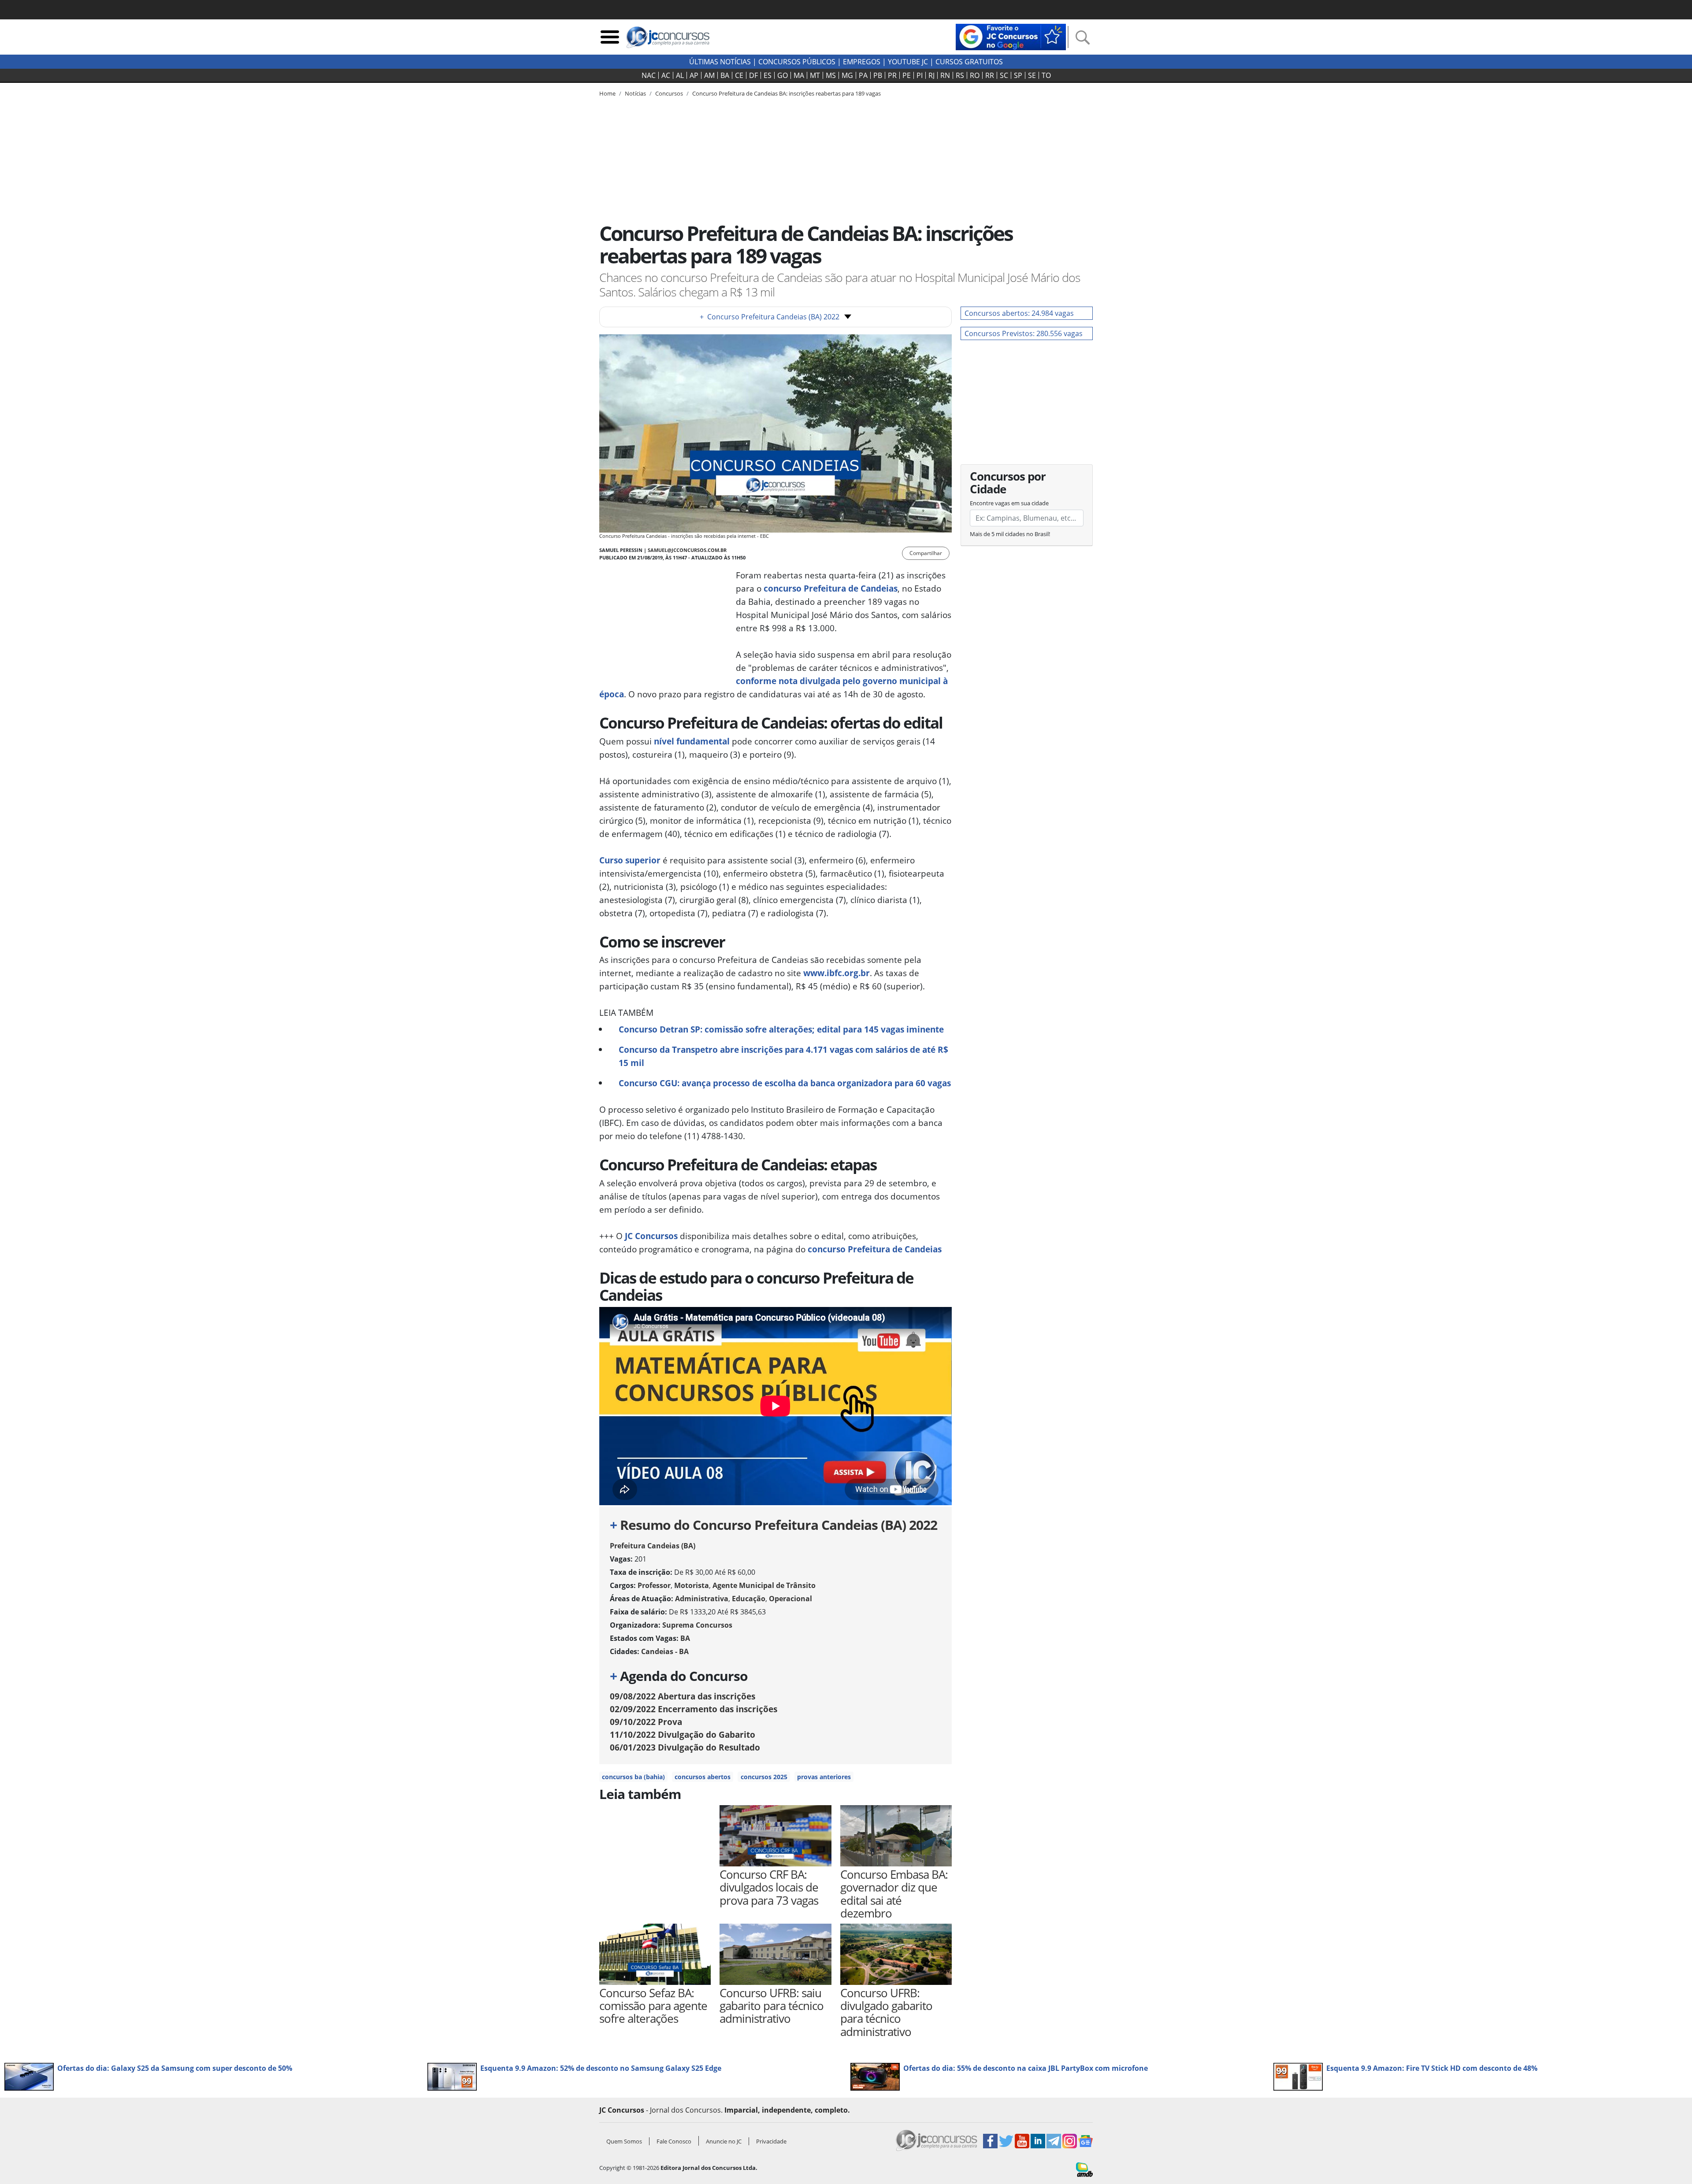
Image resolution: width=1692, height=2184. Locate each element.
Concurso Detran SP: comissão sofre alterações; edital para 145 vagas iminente (781, 1029)
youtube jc (908, 62)
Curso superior (630, 860)
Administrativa (702, 1599)
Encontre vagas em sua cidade (1009, 503)
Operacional (790, 1599)
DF (753, 75)
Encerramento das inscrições (694, 1709)
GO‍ (783, 75)
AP (694, 75)
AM (709, 75)
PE (907, 75)
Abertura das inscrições (683, 1696)
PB (878, 75)
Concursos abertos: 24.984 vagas (1019, 313)
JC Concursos (651, 1236)
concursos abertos (703, 1777)
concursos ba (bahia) (633, 1777)
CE (739, 75)
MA (799, 75)
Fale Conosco (674, 2141)
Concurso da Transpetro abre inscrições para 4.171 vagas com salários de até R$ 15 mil (783, 1056)
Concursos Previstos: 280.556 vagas (1024, 333)
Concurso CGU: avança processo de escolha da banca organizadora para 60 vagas (785, 1083)
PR (892, 75)
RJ (931, 75)
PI (920, 75)
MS (831, 75)
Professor (654, 1585)
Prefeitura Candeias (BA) (653, 1546)
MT (815, 75)
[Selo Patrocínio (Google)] (1011, 36)
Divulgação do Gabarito (683, 1734)
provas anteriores (824, 1777)
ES (768, 75)
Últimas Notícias (720, 62)
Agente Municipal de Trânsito (764, 1585)
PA (863, 75)
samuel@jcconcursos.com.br (687, 550)
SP (1018, 75)
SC (1004, 75)
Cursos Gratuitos (969, 62)
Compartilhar (926, 553)
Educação (749, 1599)
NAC (649, 75)
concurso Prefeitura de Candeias (875, 1249)
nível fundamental (692, 741)
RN (945, 75)
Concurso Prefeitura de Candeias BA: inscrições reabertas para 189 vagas (787, 93)
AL (680, 75)
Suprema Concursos (697, 1625)
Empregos (862, 62)
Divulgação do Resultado (685, 1747)
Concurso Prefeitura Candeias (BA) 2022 (770, 317)
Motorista (692, 1585)
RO (975, 75)
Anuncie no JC (724, 2141)
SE (1032, 75)
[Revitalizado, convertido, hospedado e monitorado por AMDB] (1084, 2169)
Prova (646, 1722)
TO (1046, 75)
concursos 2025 (764, 1777)
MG (847, 75)
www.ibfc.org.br (837, 973)
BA (725, 75)
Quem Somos (624, 2141)
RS (960, 75)
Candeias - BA (665, 1651)
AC (666, 75)
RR (990, 75)
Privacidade (771, 2141)
